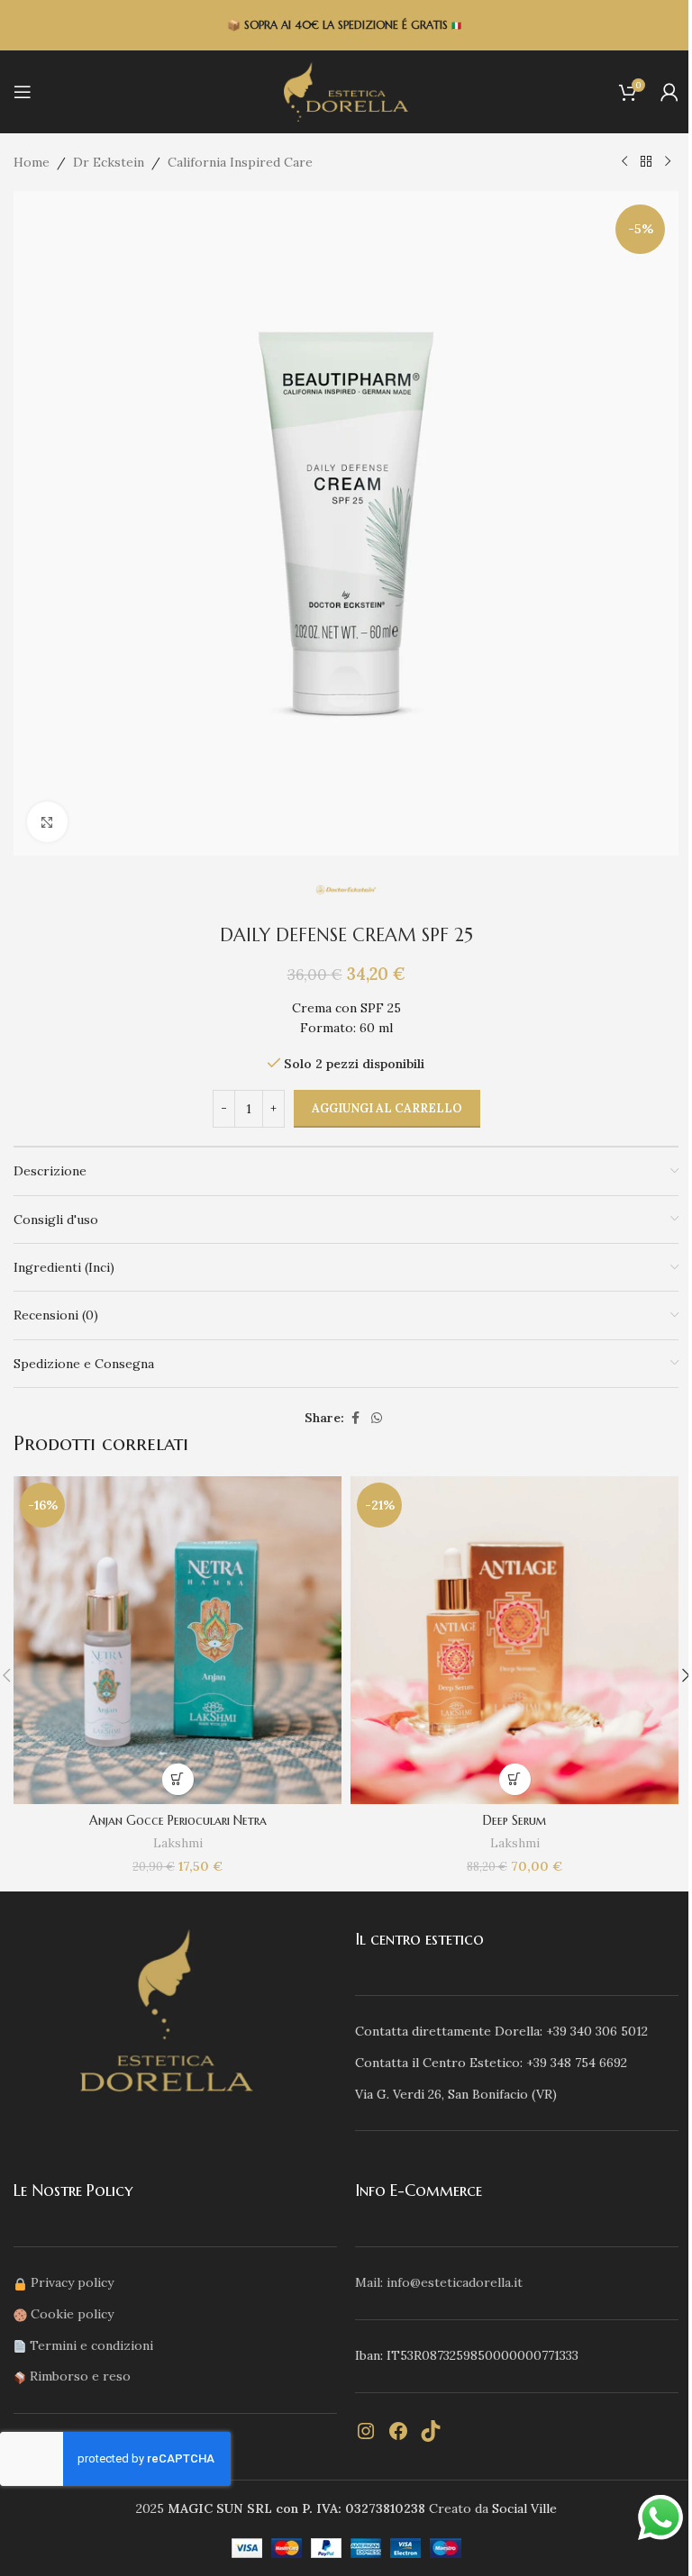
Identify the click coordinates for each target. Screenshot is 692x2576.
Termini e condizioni (91, 2345)
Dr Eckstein (109, 162)
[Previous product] (624, 162)
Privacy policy (72, 2282)
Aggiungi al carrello (387, 1108)
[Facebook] (398, 2431)
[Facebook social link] (355, 1418)
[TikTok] (431, 2431)
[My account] (669, 92)
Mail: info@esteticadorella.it (439, 2282)
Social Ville (524, 2508)
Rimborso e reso (80, 2376)
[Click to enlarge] (47, 822)
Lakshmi (178, 1843)
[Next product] (668, 162)
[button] (178, 1779)
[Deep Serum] (514, 1640)
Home (32, 162)
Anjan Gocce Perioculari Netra (178, 1820)
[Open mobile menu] (23, 92)
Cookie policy (72, 2314)
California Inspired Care (240, 162)
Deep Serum (515, 1820)
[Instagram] (366, 2431)
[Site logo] (346, 91)
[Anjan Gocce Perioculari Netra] (178, 1640)
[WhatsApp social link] (377, 1418)
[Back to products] (646, 162)
